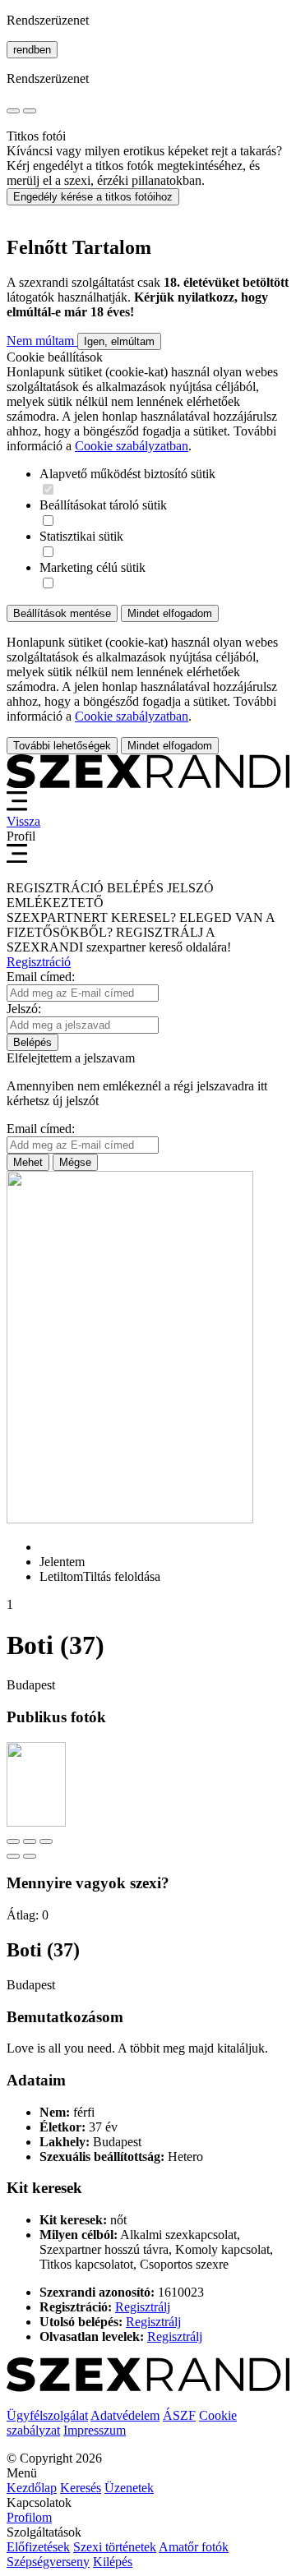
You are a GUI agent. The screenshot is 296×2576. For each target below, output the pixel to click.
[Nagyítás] (46, 1841)
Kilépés (113, 2562)
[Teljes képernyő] (30, 1841)
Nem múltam (42, 341)
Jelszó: (24, 1009)
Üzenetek (129, 2488)
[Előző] (13, 1856)
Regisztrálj (143, 2307)
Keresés (81, 2488)
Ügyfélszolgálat (47, 2415)
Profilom (29, 2517)
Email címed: (41, 977)
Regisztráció (39, 962)
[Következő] (30, 1856)
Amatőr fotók (194, 2547)
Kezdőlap (32, 2488)
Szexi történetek (115, 2547)
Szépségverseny (48, 2562)
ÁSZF (179, 2415)
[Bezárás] (13, 1841)
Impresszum (95, 2430)
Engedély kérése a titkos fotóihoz (93, 197)
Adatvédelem (125, 2415)
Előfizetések (38, 2547)
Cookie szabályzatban (132, 446)
